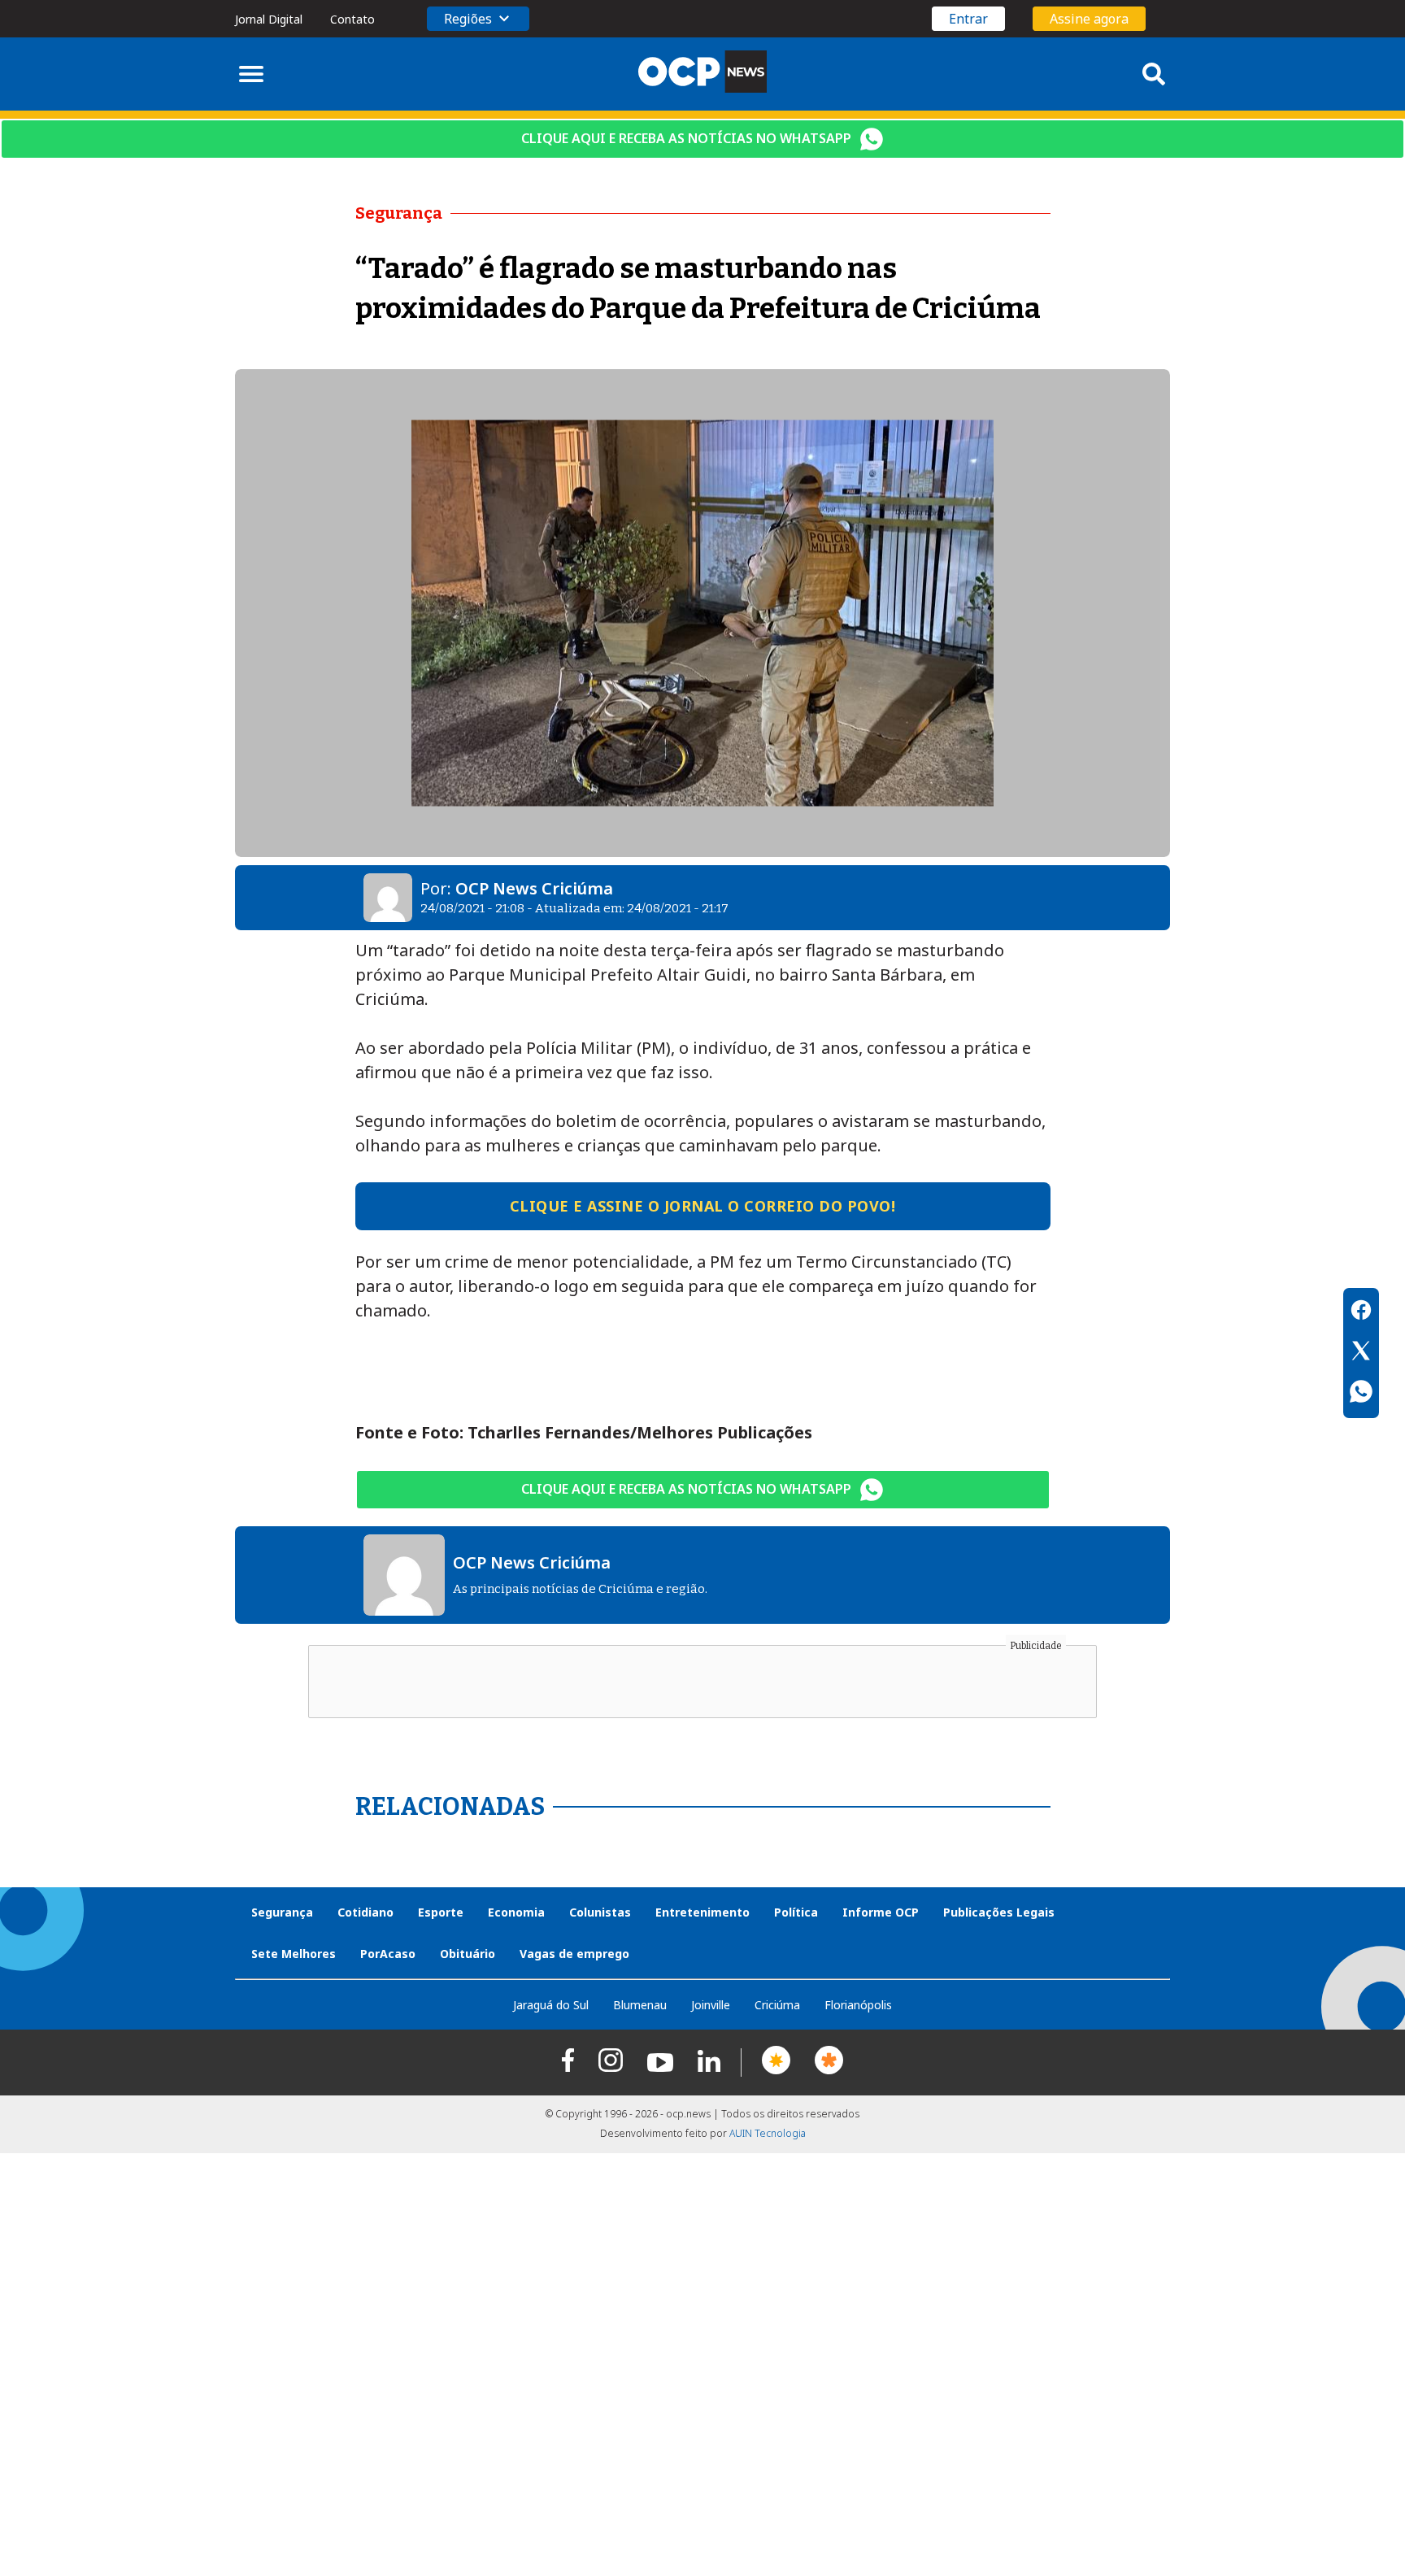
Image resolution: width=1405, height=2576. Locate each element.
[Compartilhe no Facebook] (1361, 1312)
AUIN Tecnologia (768, 2133)
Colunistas (600, 1912)
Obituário (468, 1954)
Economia (516, 1912)
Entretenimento (702, 1912)
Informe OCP (881, 1912)
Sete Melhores (294, 1954)
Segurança (282, 1912)
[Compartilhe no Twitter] (1361, 1353)
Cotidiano (365, 1912)
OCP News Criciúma (534, 888)
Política (796, 1912)
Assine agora (1089, 19)
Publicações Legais (999, 1912)
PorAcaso (388, 1954)
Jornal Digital (269, 19)
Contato (352, 19)
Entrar (968, 19)
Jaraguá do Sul (551, 2005)
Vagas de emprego (574, 1954)
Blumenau (640, 2005)
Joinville (711, 2005)
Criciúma (777, 2005)
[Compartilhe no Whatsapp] (1361, 1394)
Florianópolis (858, 2005)
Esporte (441, 1912)
